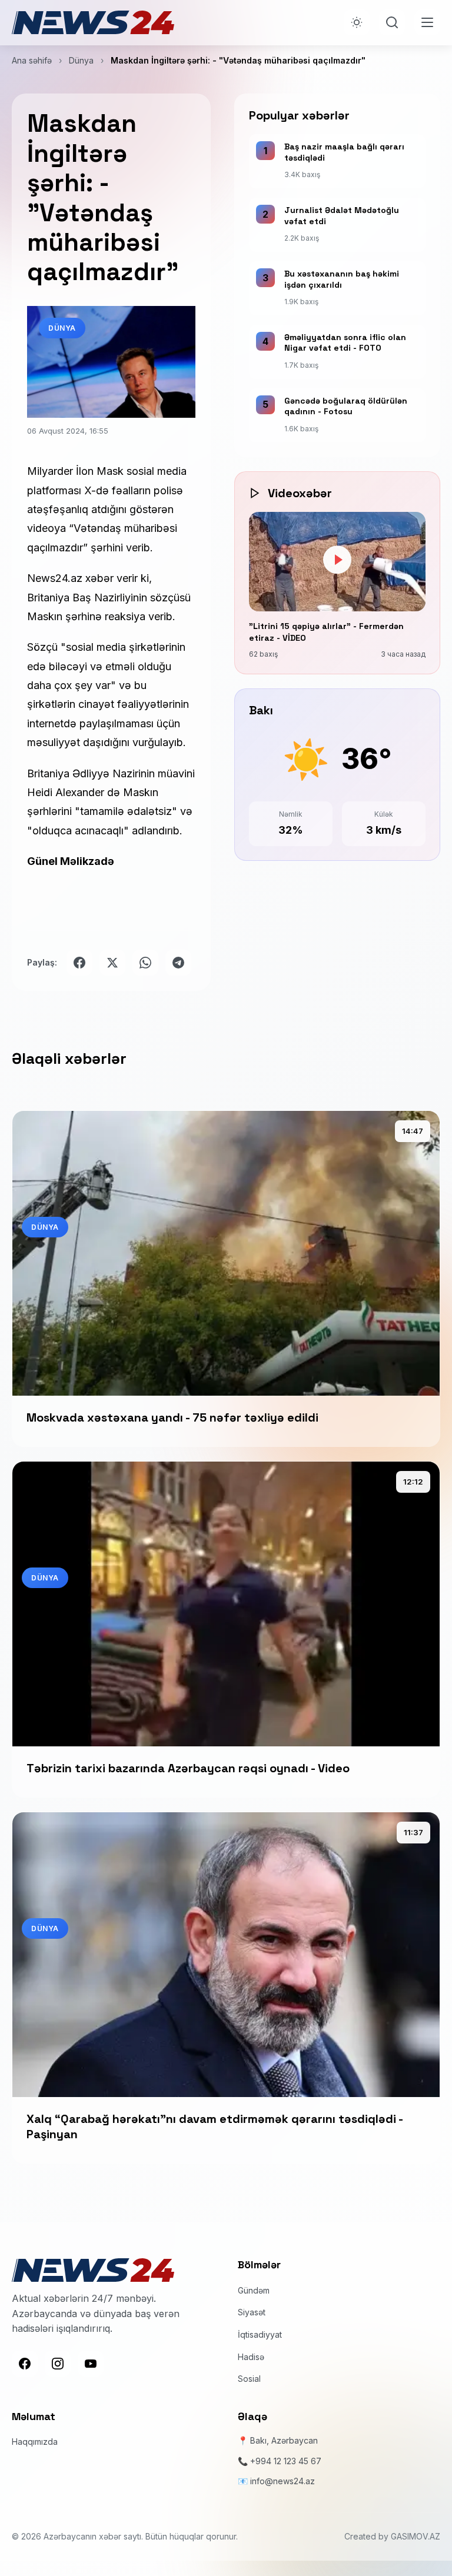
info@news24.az (282, 2481)
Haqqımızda (35, 2442)
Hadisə (251, 2357)
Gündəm (254, 2290)
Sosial (249, 2379)
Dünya (81, 60)
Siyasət (252, 2312)
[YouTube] (91, 2364)
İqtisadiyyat (260, 2334)
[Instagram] (58, 2364)
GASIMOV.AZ (416, 2536)
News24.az (56, 578)
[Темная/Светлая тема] (357, 22)
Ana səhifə (32, 60)
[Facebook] (25, 2364)
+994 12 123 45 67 (286, 2461)
